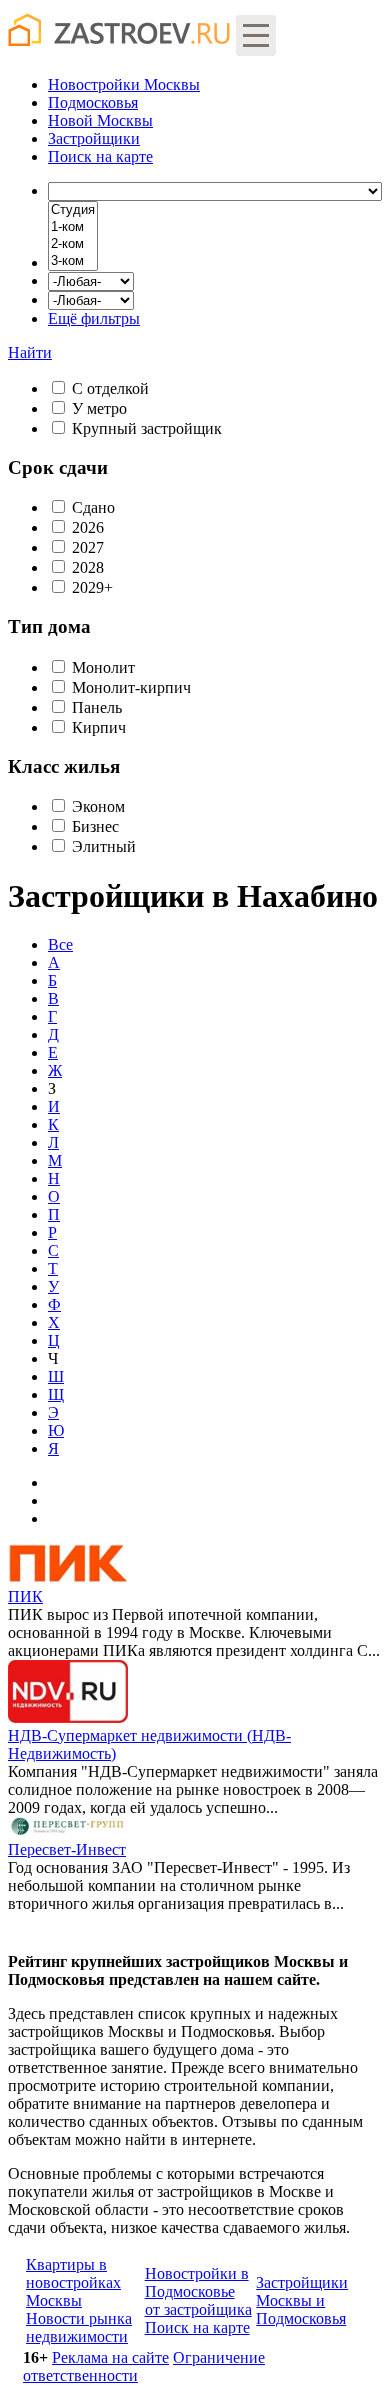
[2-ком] (73, 244)
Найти (30, 352)
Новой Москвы (100, 120)
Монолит (103, 667)
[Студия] (73, 210)
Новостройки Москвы (124, 84)
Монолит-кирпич (131, 687)
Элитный (104, 846)
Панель (97, 707)
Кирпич (99, 727)
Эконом (98, 806)
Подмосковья (93, 102)
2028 (88, 567)
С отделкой (110, 388)
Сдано (93, 507)
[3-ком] (73, 261)
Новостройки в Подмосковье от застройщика (198, 2291)
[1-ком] (73, 227)
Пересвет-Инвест (67, 1849)
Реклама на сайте (110, 2357)
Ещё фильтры (94, 318)
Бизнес (95, 826)
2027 (88, 547)
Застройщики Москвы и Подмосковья (302, 2300)
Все (60, 944)
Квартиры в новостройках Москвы (73, 2282)
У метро (99, 408)
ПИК (25, 1596)
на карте (100, 156)
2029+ (92, 587)
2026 (88, 527)
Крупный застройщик (147, 428)
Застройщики (94, 138)
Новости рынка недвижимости (79, 2327)
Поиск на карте (197, 2327)
